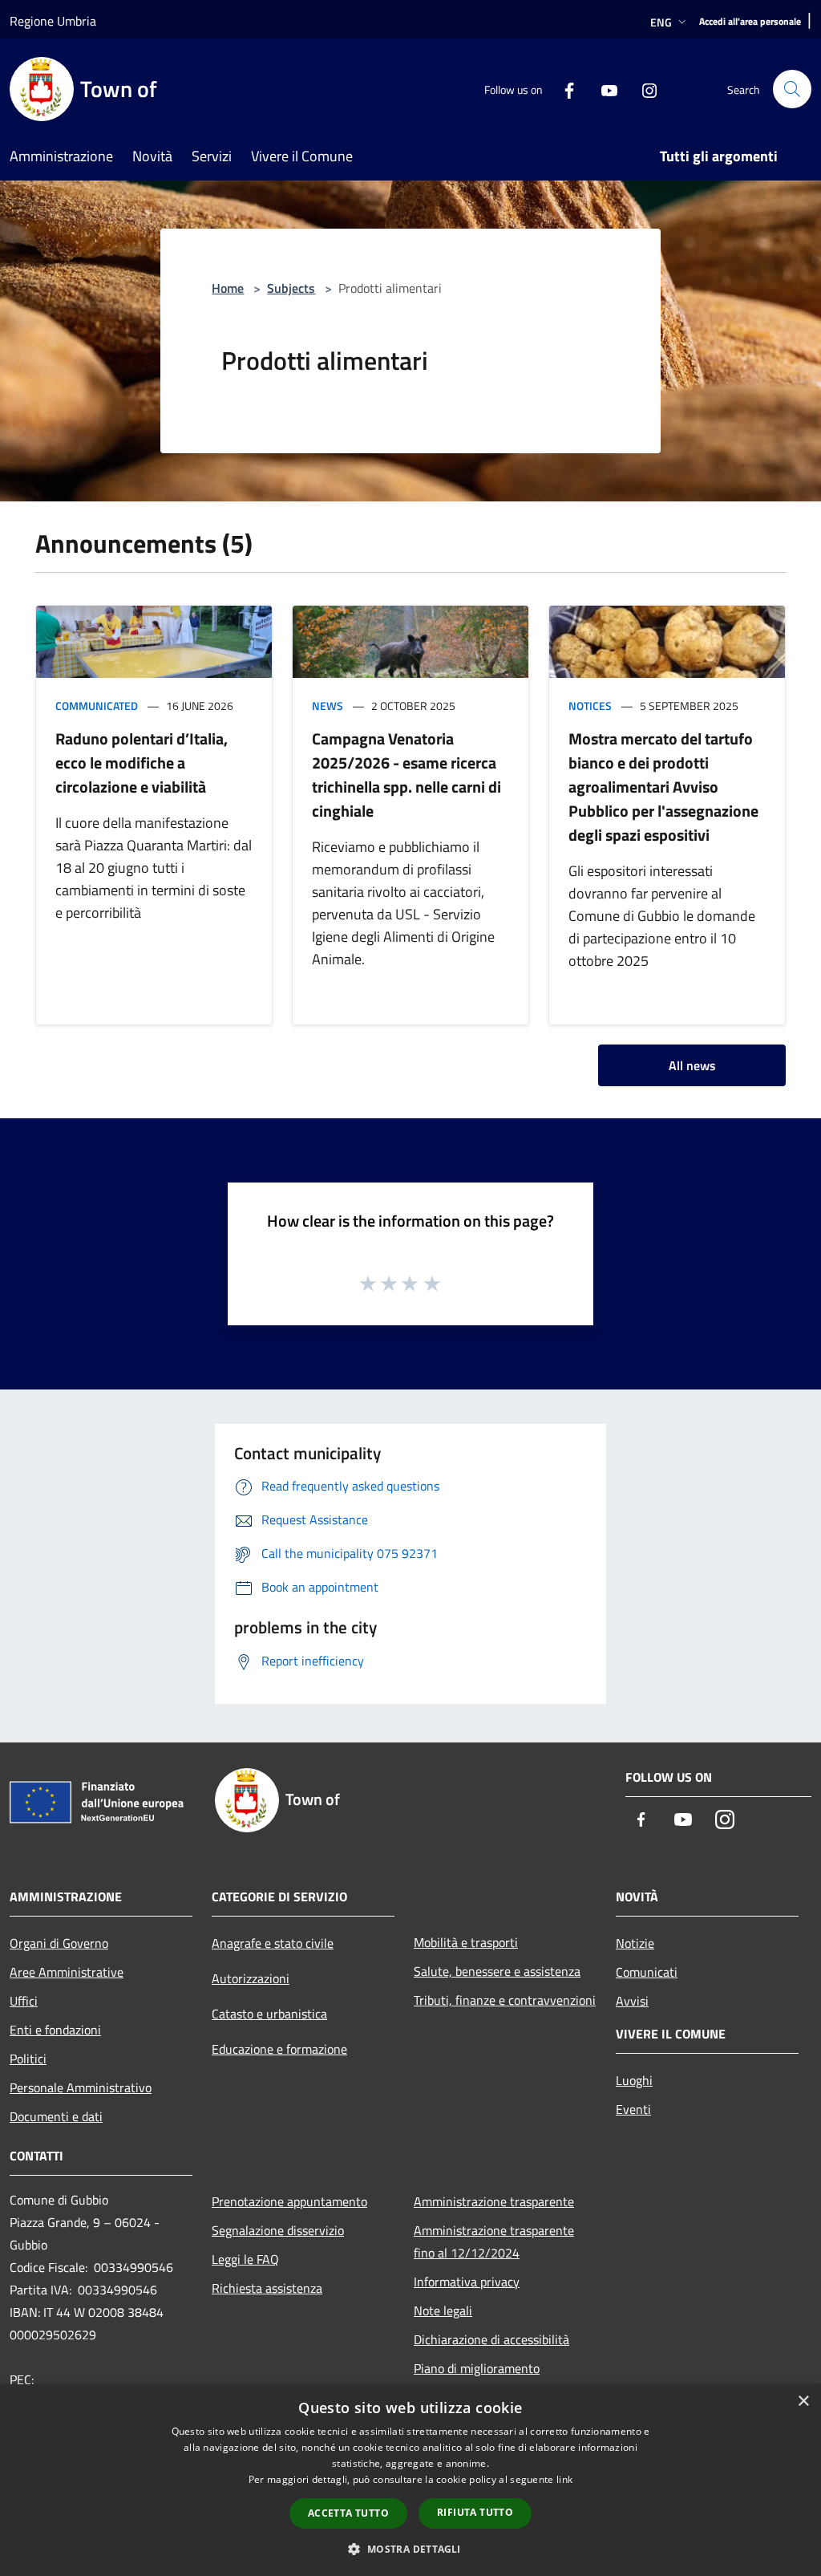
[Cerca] (792, 89)
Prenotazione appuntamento (289, 2201)
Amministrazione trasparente (494, 2201)
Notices (590, 706)
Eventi (633, 2109)
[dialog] (410, 2480)
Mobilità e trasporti (466, 1942)
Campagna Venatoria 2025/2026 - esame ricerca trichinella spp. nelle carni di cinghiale (406, 775)
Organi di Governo (59, 1943)
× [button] (803, 2402)
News (328, 706)
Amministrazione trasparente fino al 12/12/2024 (494, 2241)
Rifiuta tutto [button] (475, 2512)
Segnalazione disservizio (278, 2230)
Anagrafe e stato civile (273, 1943)
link (564, 2479)
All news (692, 1065)
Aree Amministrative (67, 1972)
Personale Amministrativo (81, 2087)
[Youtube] (603, 89)
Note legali (443, 2310)
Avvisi (632, 2001)
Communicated (97, 706)
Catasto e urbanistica (269, 2014)
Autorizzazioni (251, 1978)
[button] (410, 2549)
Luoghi (634, 2080)
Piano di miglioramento (477, 2368)
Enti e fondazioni (55, 2030)
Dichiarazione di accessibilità (491, 2339)
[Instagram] (643, 89)
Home (228, 288)
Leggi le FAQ (245, 2259)
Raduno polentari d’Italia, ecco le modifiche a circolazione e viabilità (142, 763)
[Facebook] (563, 89)
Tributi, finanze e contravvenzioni (505, 2000)
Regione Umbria (53, 21)
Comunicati (647, 1972)
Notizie (635, 1943)
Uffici (24, 2001)
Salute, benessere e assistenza (497, 1971)
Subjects (291, 288)
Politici (28, 2059)
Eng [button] (661, 22)
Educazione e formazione (279, 2049)
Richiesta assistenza (267, 2288)
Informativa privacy (467, 2282)
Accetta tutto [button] (348, 2513)
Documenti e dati (56, 2116)
